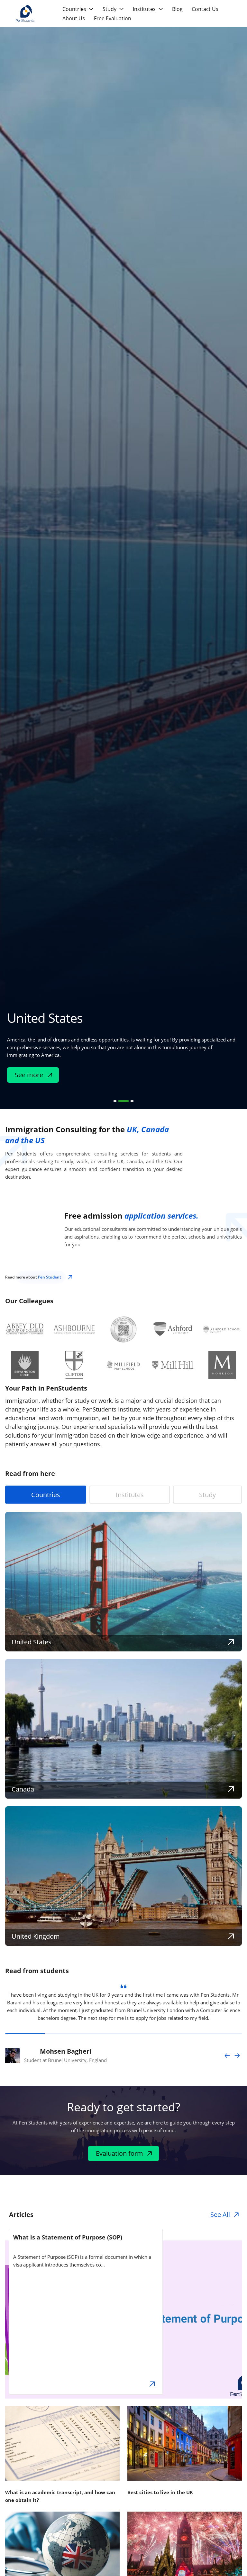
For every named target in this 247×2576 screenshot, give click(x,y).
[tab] (46, 1495)
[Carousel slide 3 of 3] (132, 1101)
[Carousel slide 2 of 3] (123, 1101)
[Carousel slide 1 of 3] (115, 1101)
